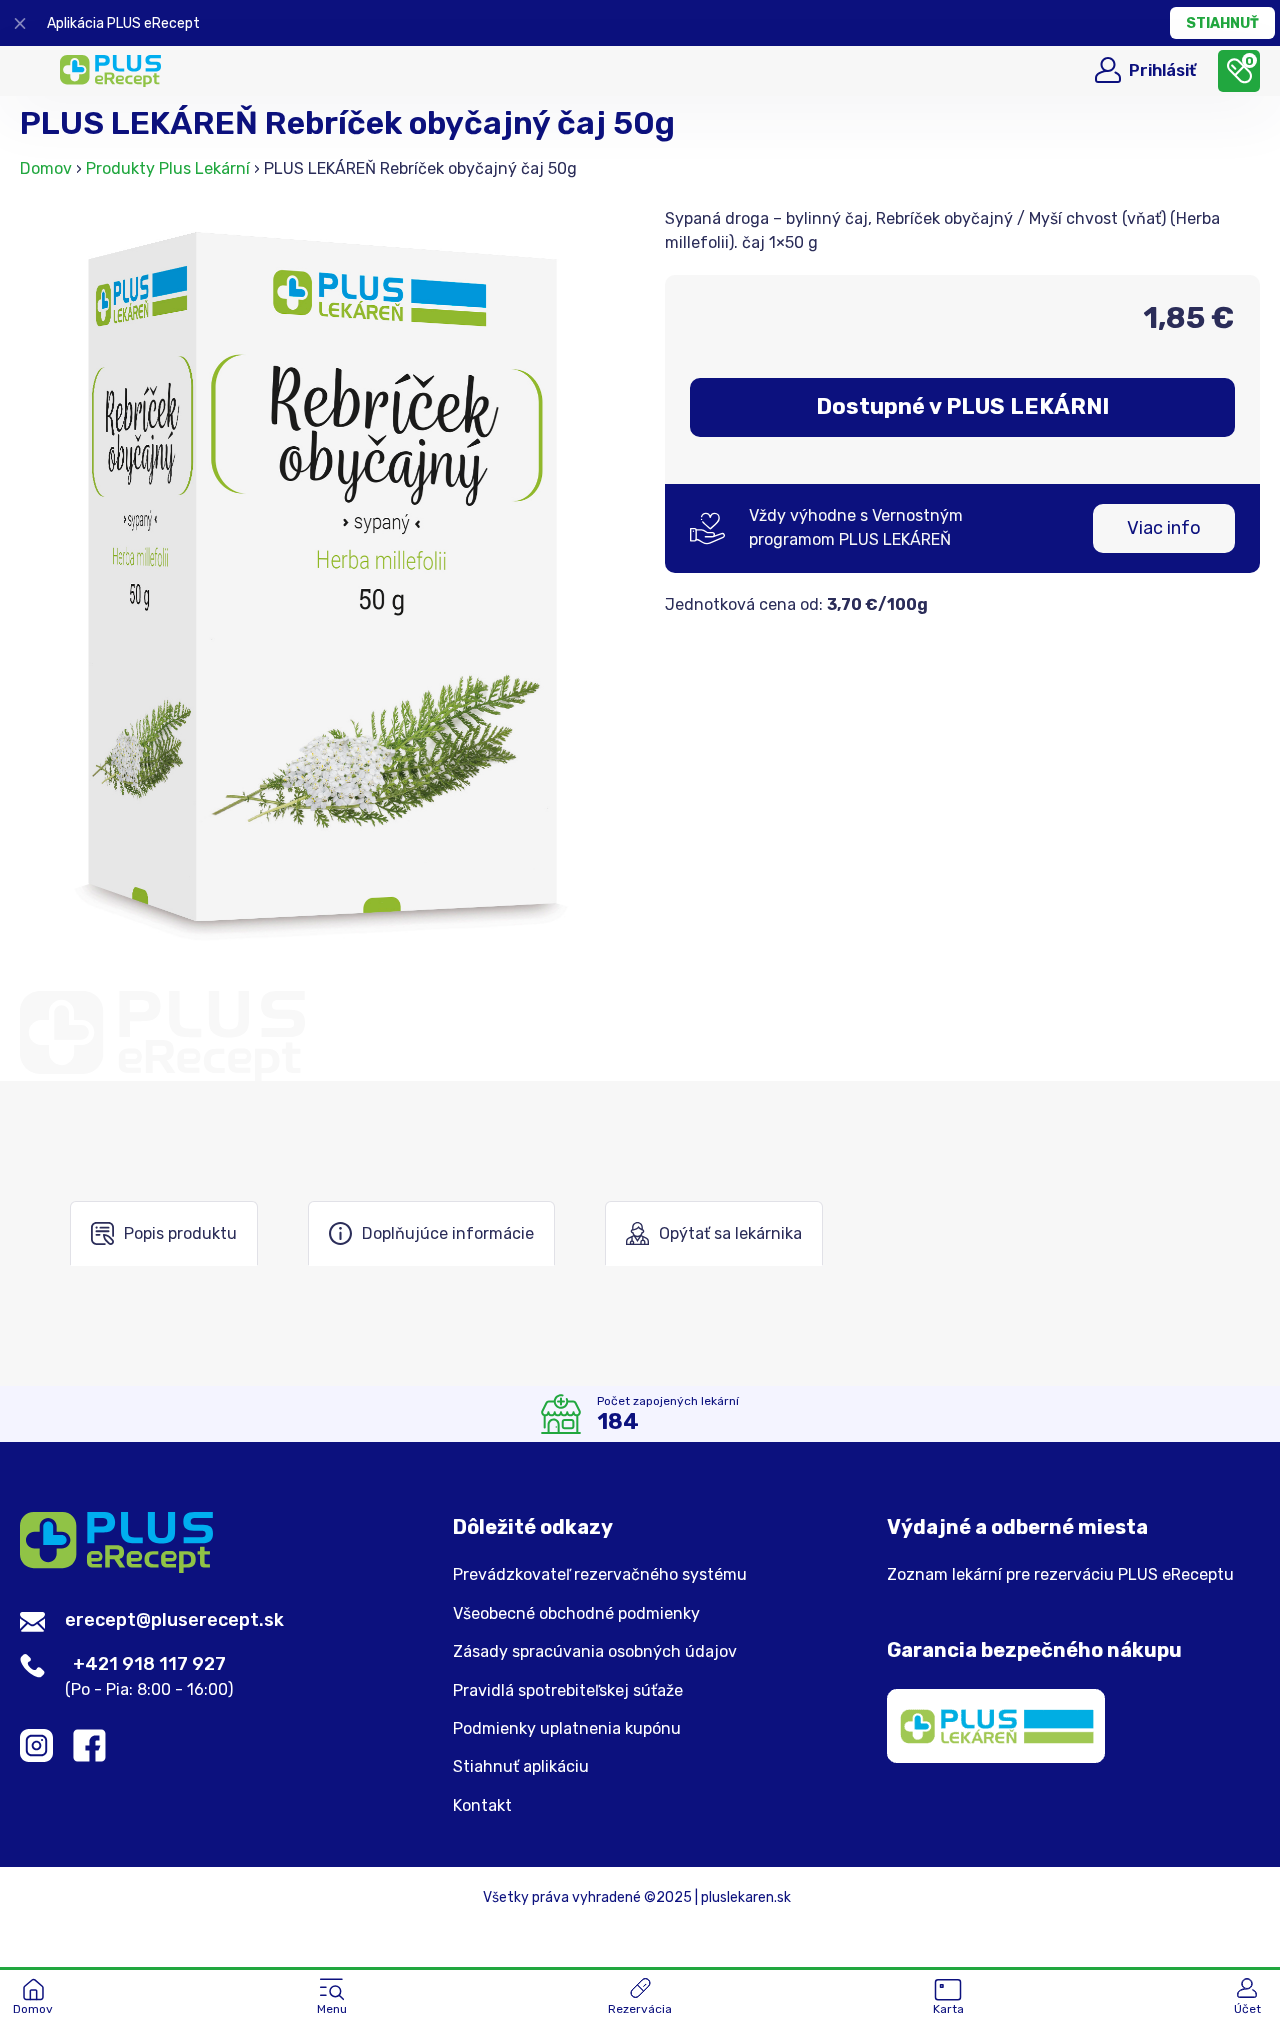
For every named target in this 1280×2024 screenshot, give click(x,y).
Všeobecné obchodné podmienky (576, 1614)
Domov (46, 168)
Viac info (1164, 528)
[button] (332, 1998)
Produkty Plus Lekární (168, 168)
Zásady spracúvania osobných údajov (595, 1652)
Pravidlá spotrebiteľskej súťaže (568, 1691)
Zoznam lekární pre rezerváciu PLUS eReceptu (1060, 1575)
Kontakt (482, 1806)
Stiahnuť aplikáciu (521, 1767)
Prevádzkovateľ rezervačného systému (600, 1575)
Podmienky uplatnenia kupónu (567, 1729)
